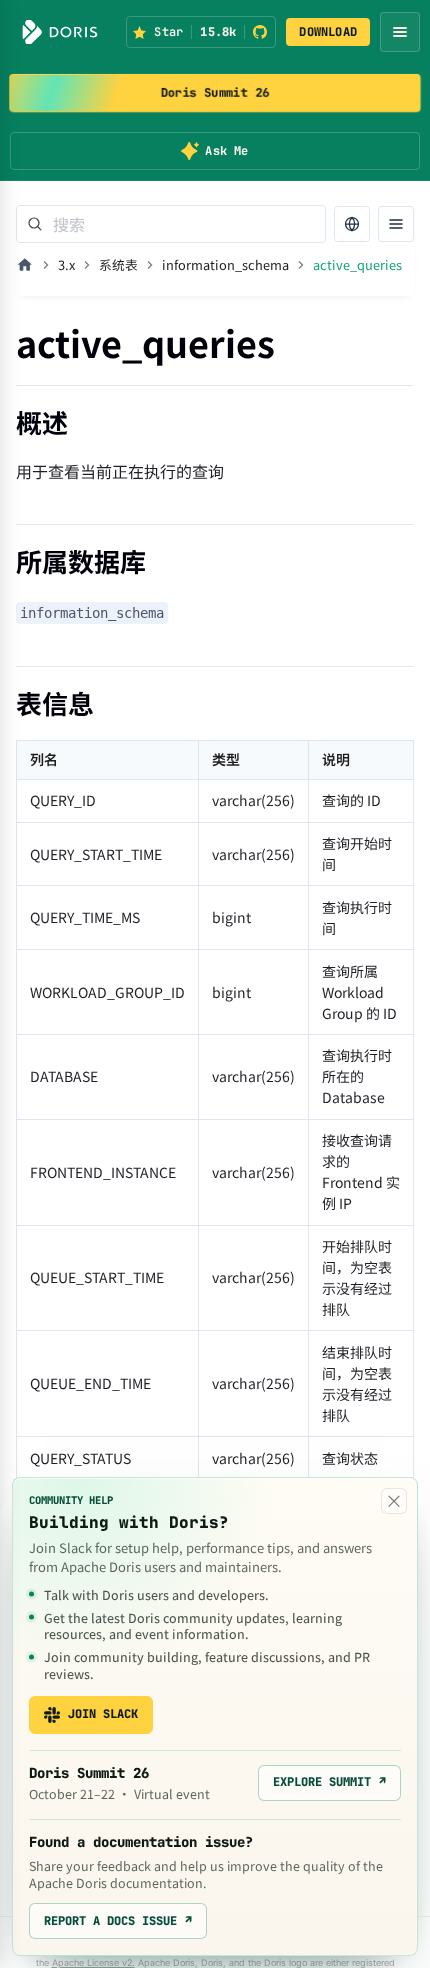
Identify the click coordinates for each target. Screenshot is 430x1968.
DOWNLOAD (328, 32)
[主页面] (25, 265)
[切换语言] (352, 224)
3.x (66, 264)
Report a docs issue (118, 1921)
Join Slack (103, 1714)
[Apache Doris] (60, 32)
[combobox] (171, 224)
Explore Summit (329, 1782)
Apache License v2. (93, 1962)
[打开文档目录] (396, 224)
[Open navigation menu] (400, 32)
